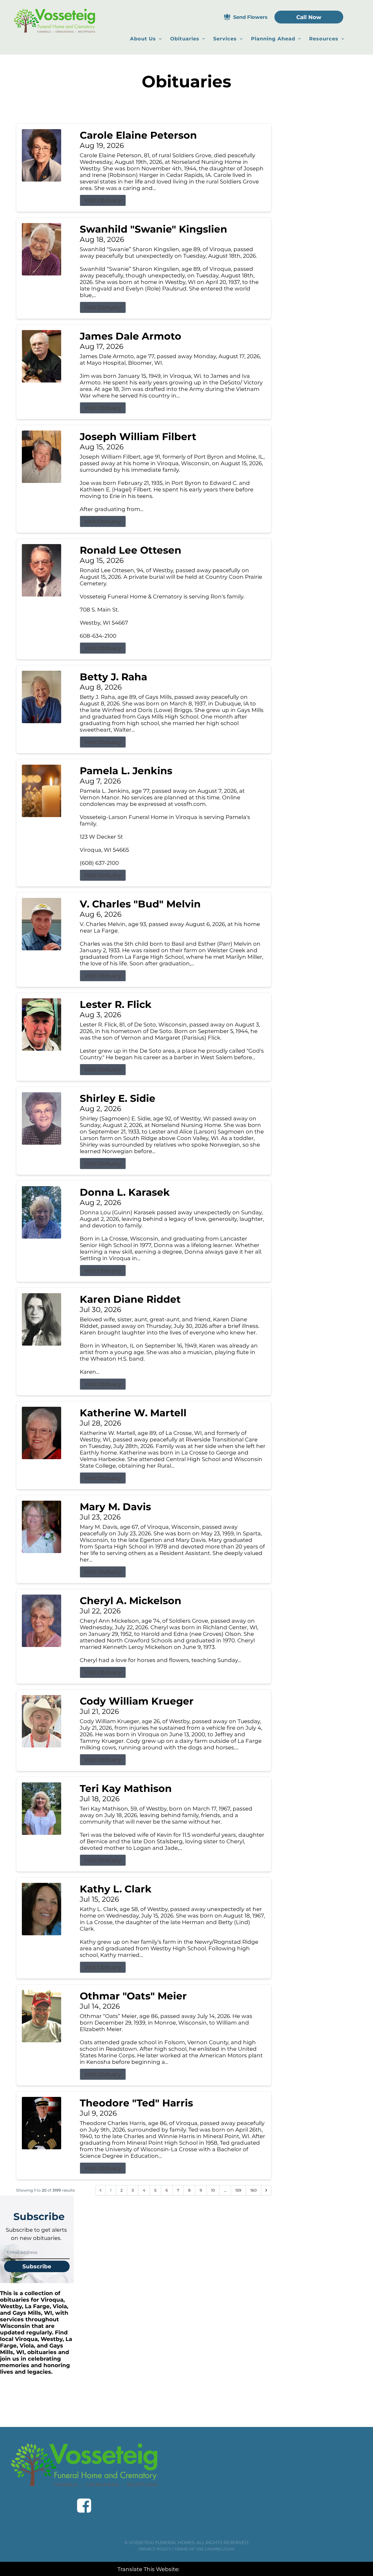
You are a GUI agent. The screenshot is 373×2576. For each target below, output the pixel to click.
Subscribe (37, 2266)
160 (254, 2190)
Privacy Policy (155, 2549)
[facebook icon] (84, 2506)
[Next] (266, 2190)
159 (238, 2190)
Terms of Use (189, 2549)
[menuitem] (146, 39)
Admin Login (221, 2549)
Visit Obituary (103, 200)
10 (213, 2190)
